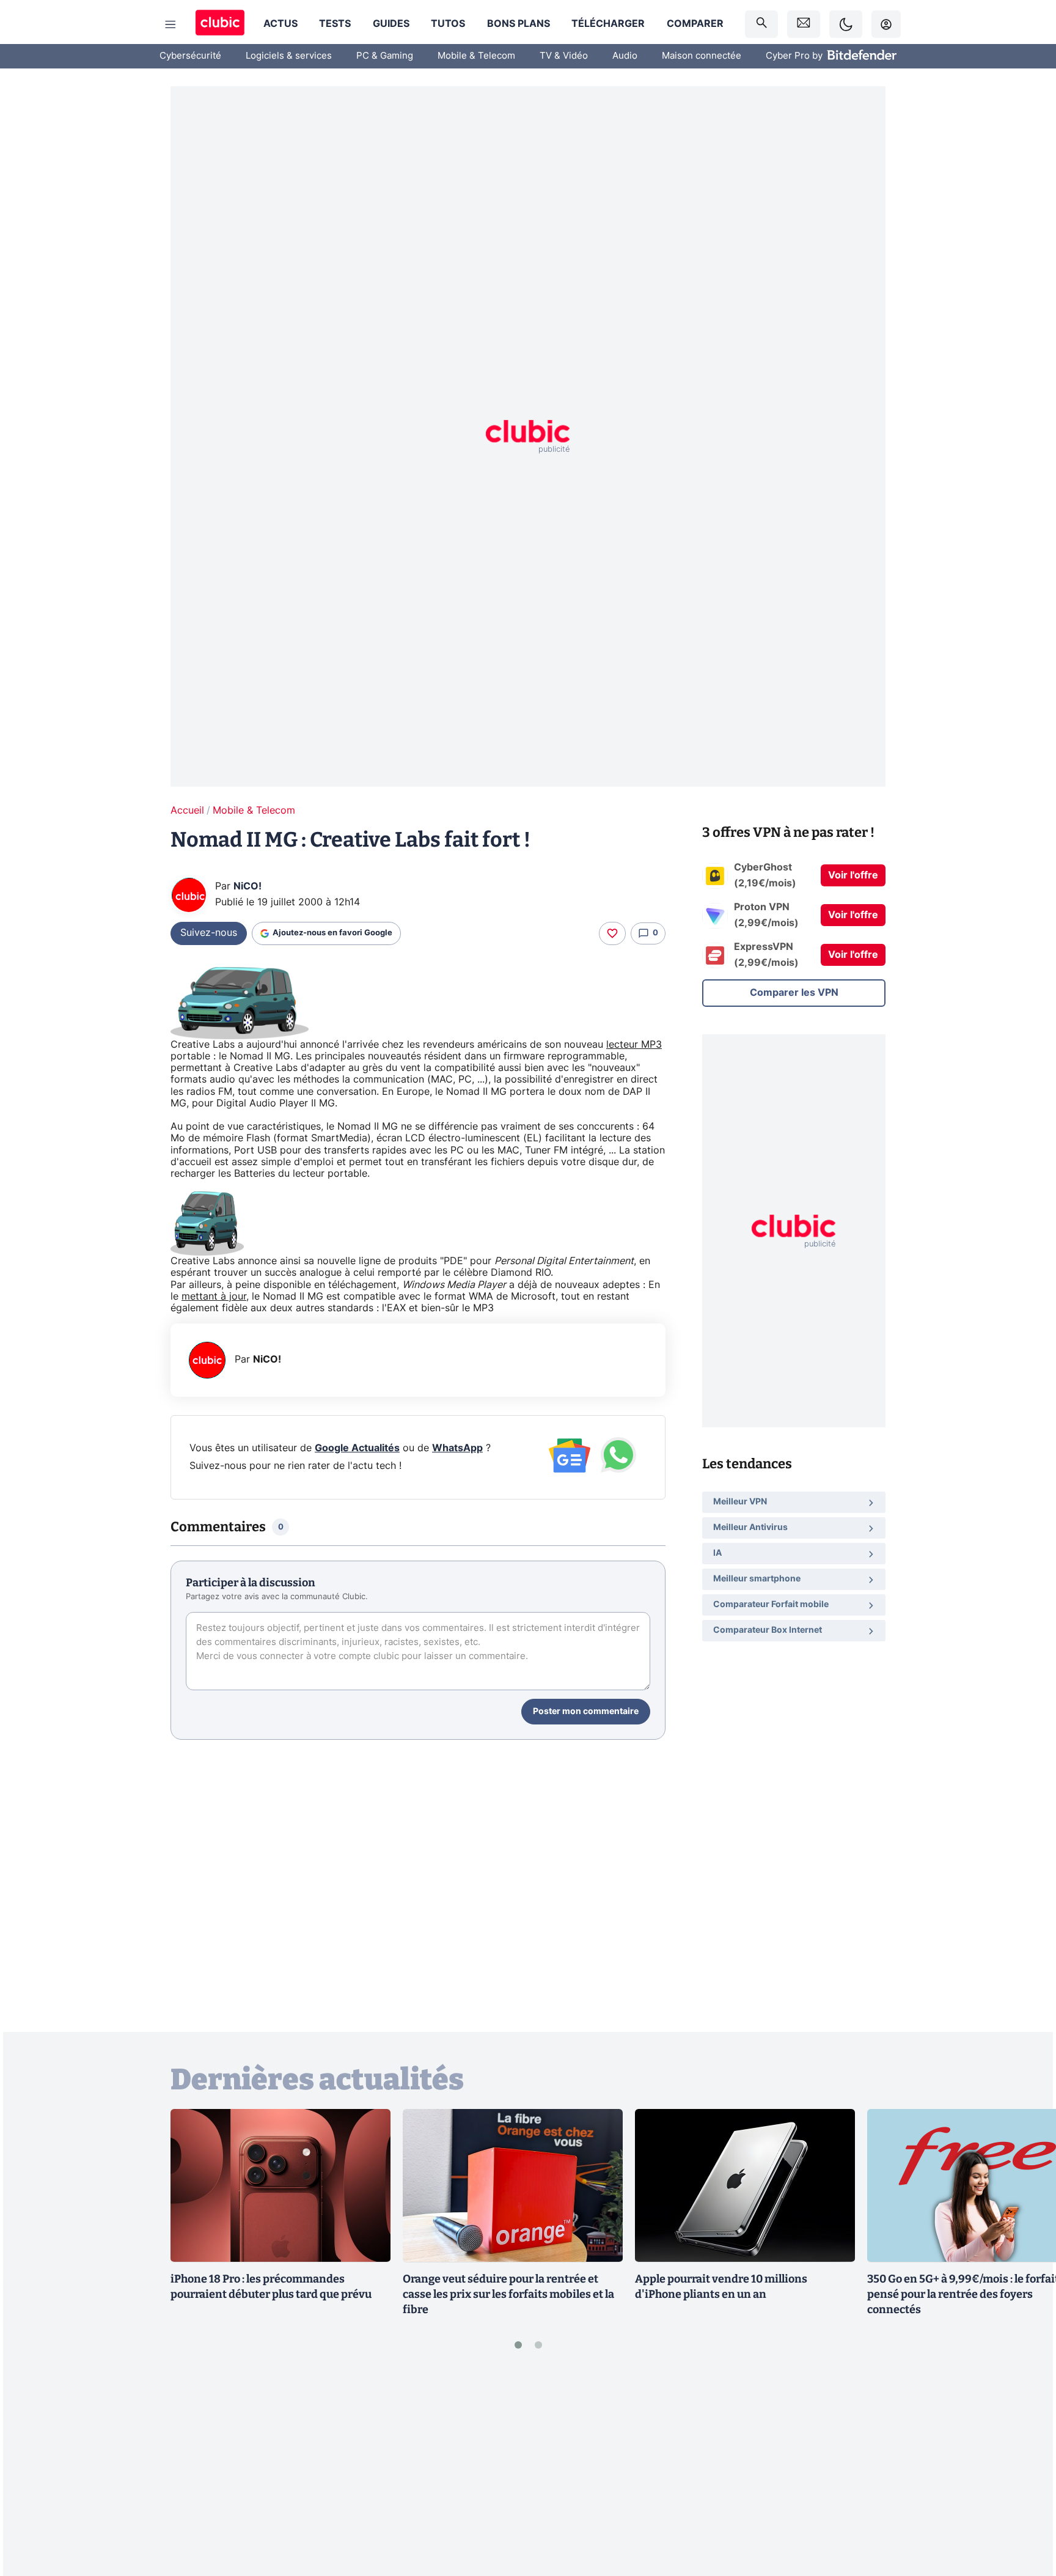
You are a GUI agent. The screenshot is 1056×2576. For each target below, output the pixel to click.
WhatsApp (457, 1448)
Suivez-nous (209, 933)
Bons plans (519, 24)
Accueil (187, 811)
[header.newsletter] (804, 24)
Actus (280, 24)
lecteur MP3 (634, 1045)
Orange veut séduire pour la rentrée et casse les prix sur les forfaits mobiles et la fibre (508, 2294)
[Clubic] (220, 24)
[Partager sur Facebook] (1025, 2471)
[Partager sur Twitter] (1025, 2512)
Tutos (448, 24)
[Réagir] (612, 933)
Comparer (695, 24)
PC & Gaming (385, 56)
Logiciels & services (289, 56)
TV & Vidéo (564, 56)
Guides (391, 24)
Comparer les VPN (794, 993)
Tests (335, 24)
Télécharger (608, 24)
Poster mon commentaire (586, 1712)
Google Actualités (357, 1448)
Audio (625, 56)
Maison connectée (702, 56)
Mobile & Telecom (476, 56)
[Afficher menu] (170, 24)
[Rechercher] (761, 24)
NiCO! (248, 886)
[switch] (846, 24)
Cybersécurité (190, 56)
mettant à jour (214, 1297)
